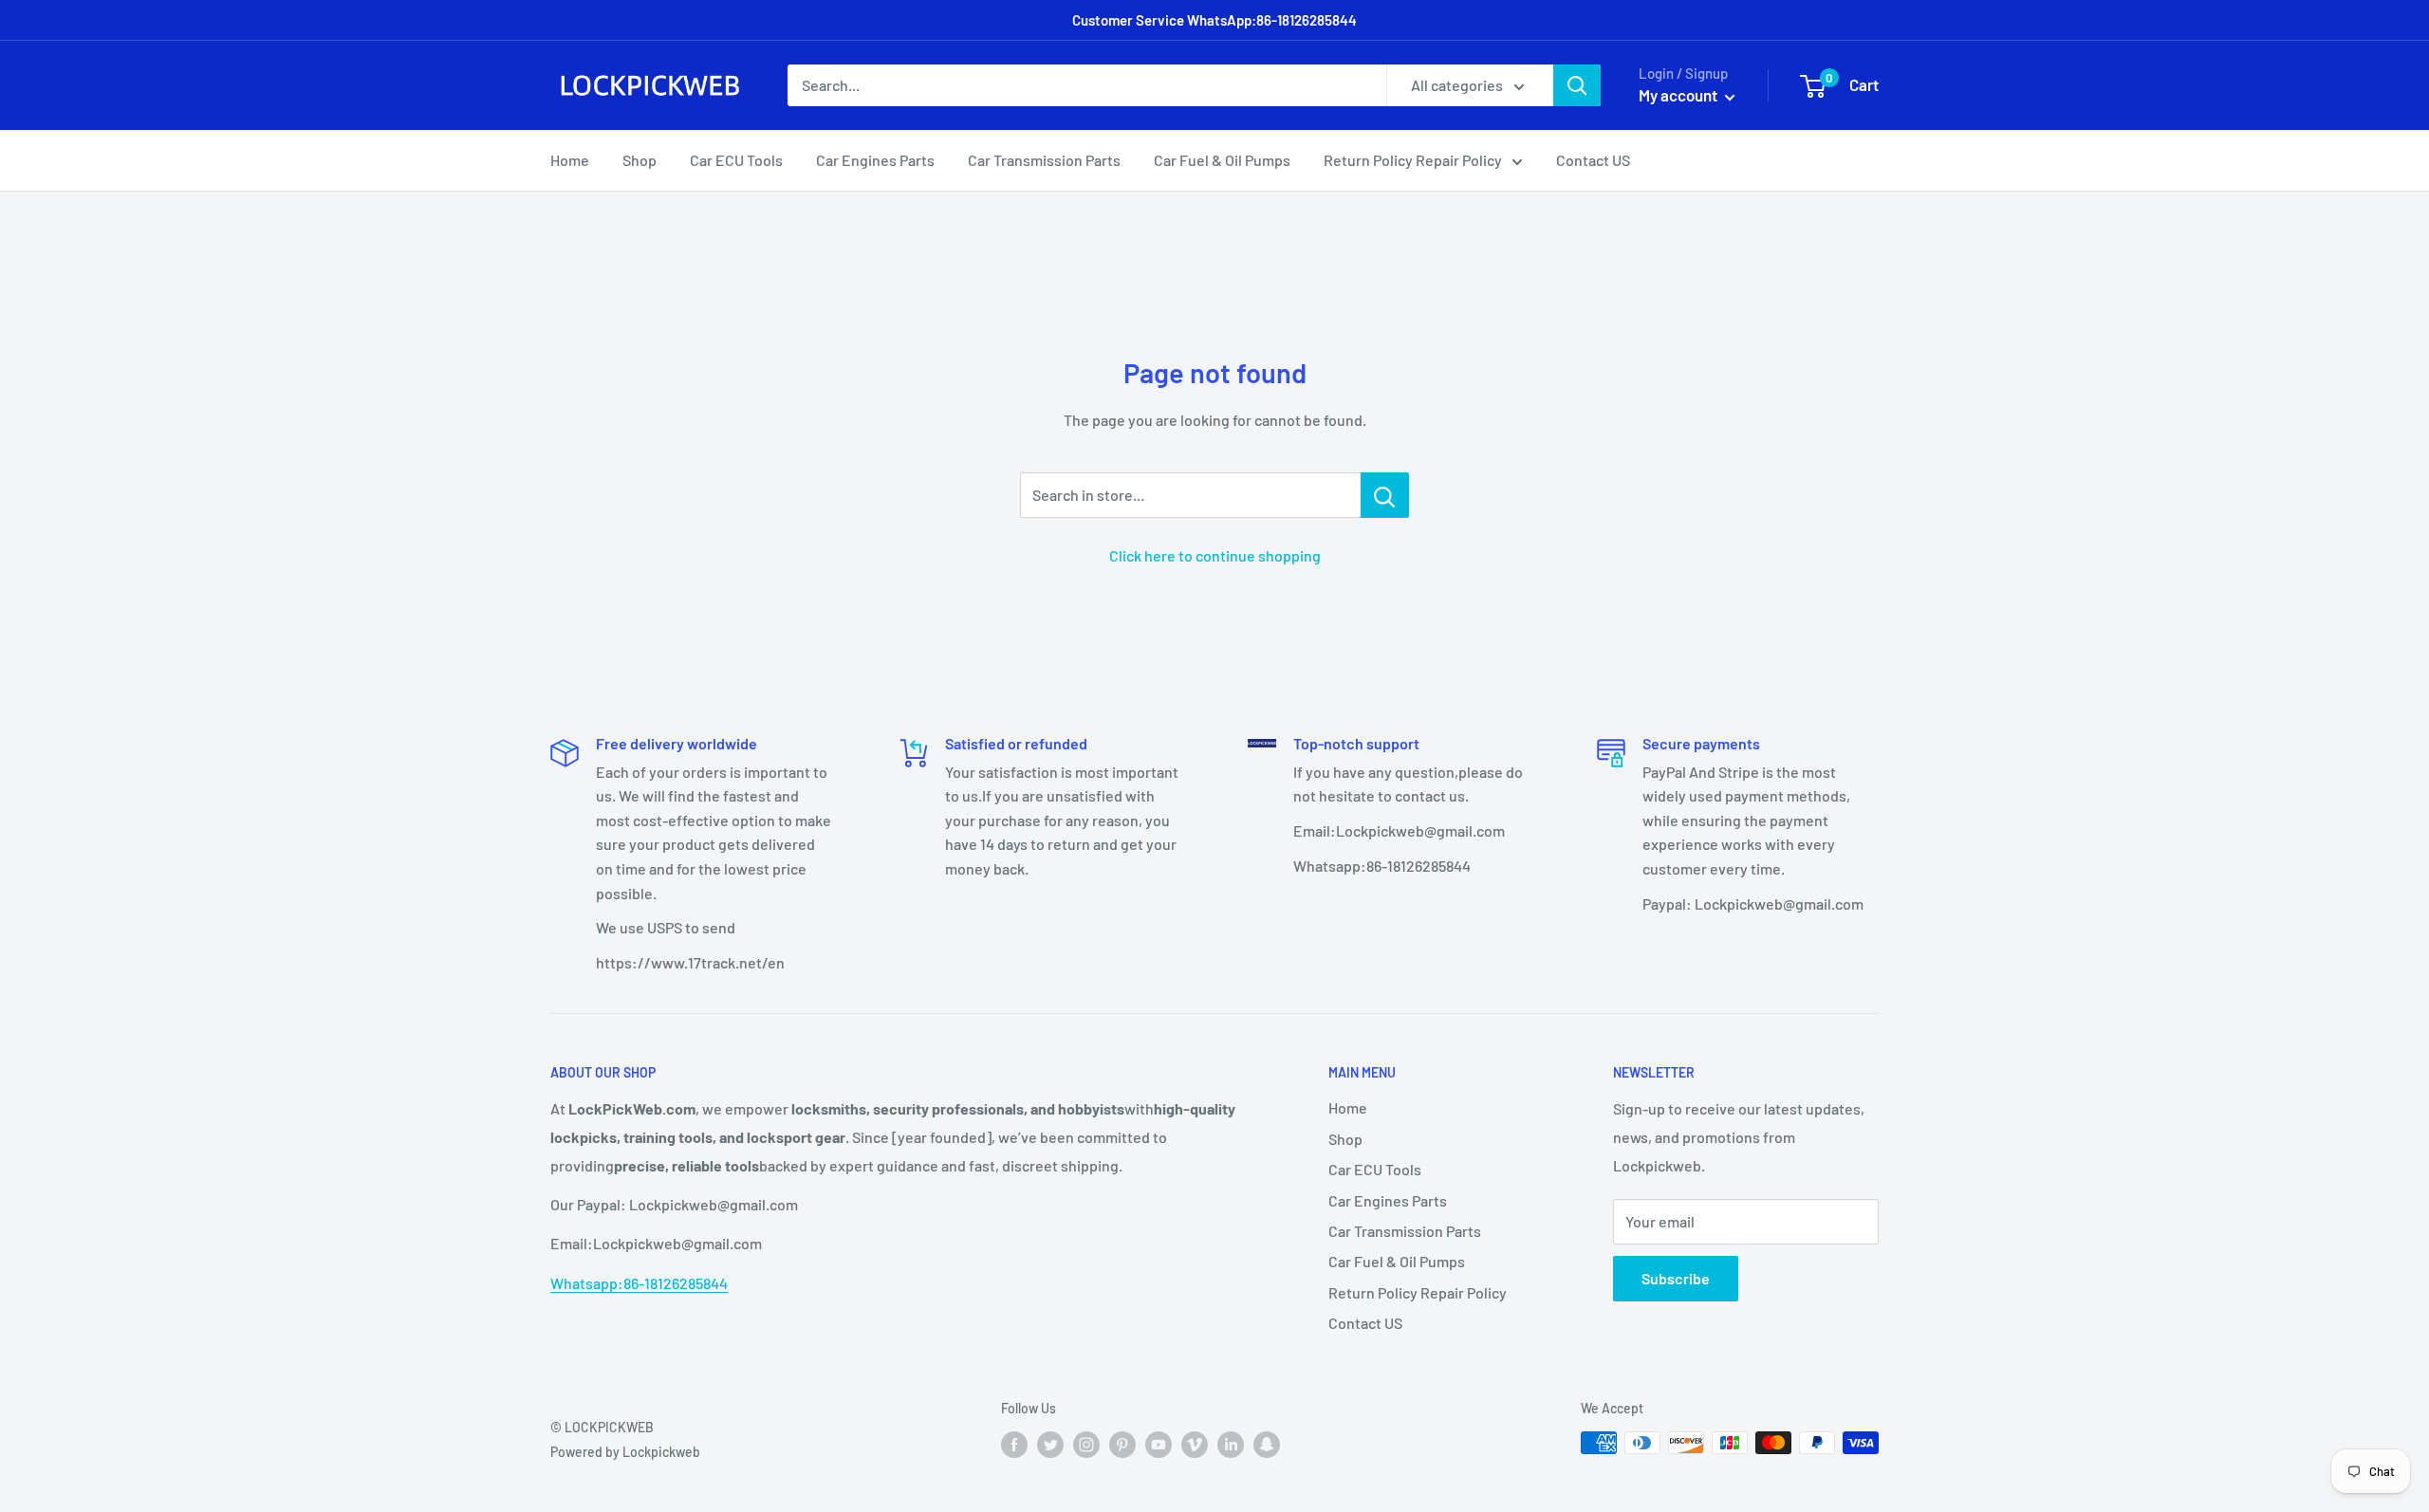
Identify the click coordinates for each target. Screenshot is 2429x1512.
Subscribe (1676, 1278)
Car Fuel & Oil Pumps (1222, 160)
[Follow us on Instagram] (1086, 1445)
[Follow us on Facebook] (1014, 1445)
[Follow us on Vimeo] (1195, 1445)
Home (570, 160)
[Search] (1577, 85)
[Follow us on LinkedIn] (1231, 1445)
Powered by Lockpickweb (625, 1452)
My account (1679, 95)
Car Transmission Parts (1044, 160)
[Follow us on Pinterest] (1122, 1445)
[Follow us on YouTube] (1159, 1445)
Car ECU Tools (736, 160)
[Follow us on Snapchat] (1267, 1445)
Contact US (1593, 160)
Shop (640, 160)
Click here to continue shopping (1215, 555)
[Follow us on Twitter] (1050, 1445)
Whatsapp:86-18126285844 (639, 1283)
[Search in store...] (1385, 495)
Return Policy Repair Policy (1413, 160)
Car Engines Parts (875, 160)
